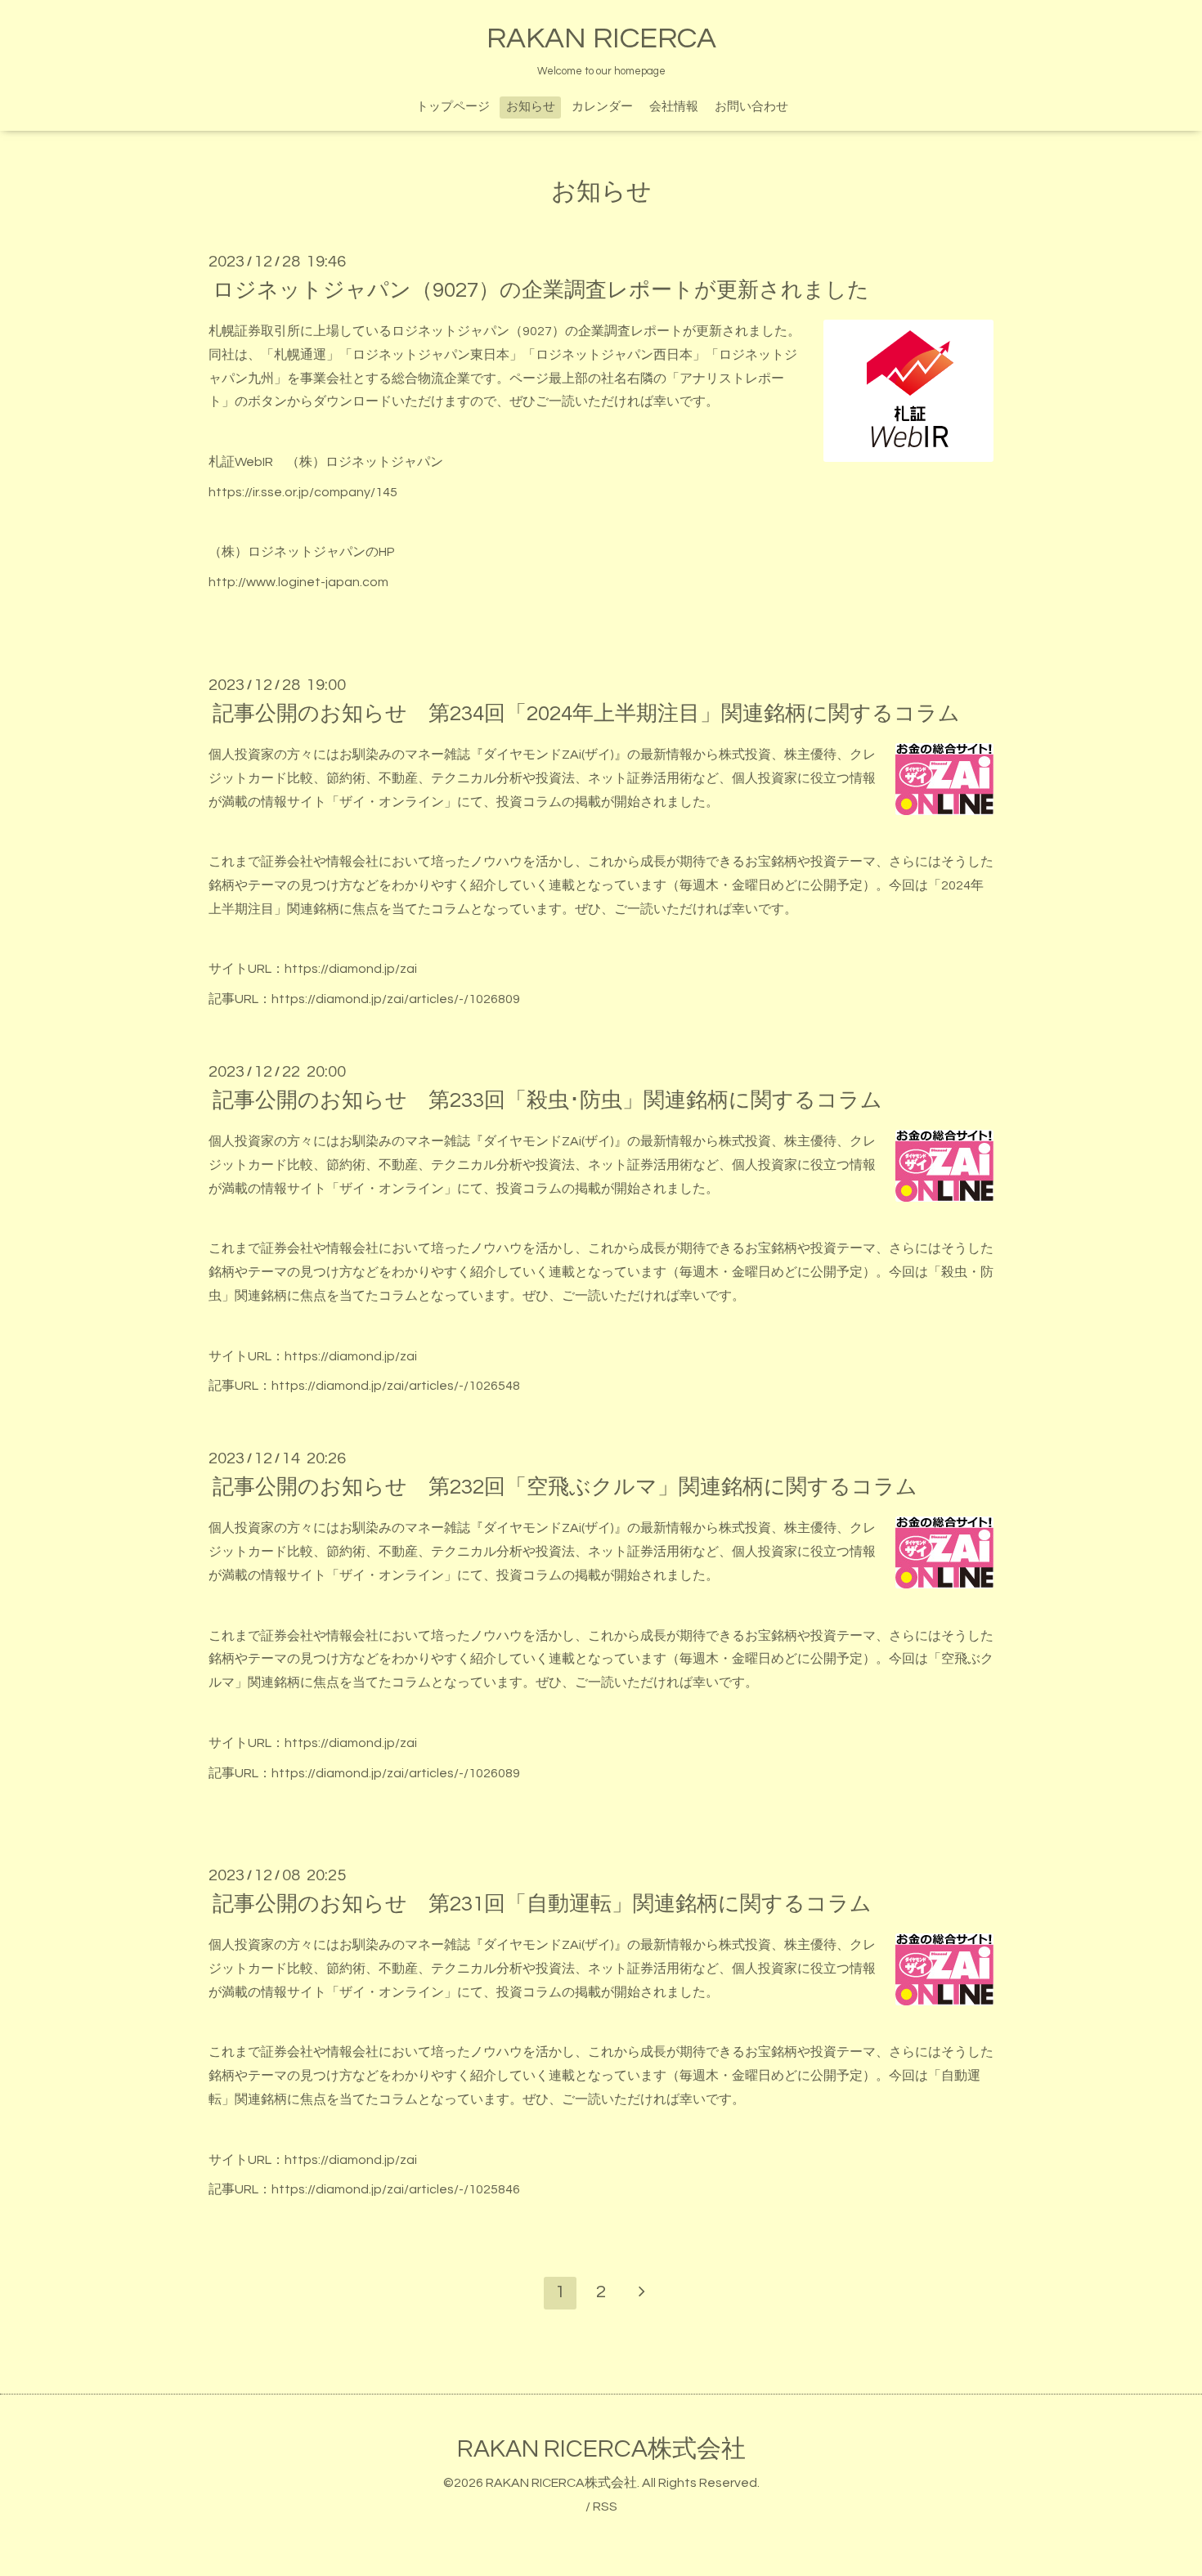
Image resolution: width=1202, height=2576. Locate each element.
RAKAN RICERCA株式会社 (601, 2449)
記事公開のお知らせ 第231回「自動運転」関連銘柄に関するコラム (542, 1904)
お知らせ (531, 107)
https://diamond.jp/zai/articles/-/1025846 (396, 2189)
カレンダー (602, 107)
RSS (605, 2507)
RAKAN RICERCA (601, 38)
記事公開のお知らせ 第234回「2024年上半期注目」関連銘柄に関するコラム (586, 714)
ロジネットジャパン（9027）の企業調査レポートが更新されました (541, 290)
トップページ (453, 107)
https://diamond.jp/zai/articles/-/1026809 (396, 999)
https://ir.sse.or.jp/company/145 (303, 492)
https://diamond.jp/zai (351, 969)
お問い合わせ (751, 107)
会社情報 (674, 107)
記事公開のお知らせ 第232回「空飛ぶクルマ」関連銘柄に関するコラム (565, 1487)
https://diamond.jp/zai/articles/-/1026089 (396, 1773)
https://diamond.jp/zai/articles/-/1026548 (396, 1386)
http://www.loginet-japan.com (298, 582)
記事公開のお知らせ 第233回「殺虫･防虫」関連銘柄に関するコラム (547, 1100)
